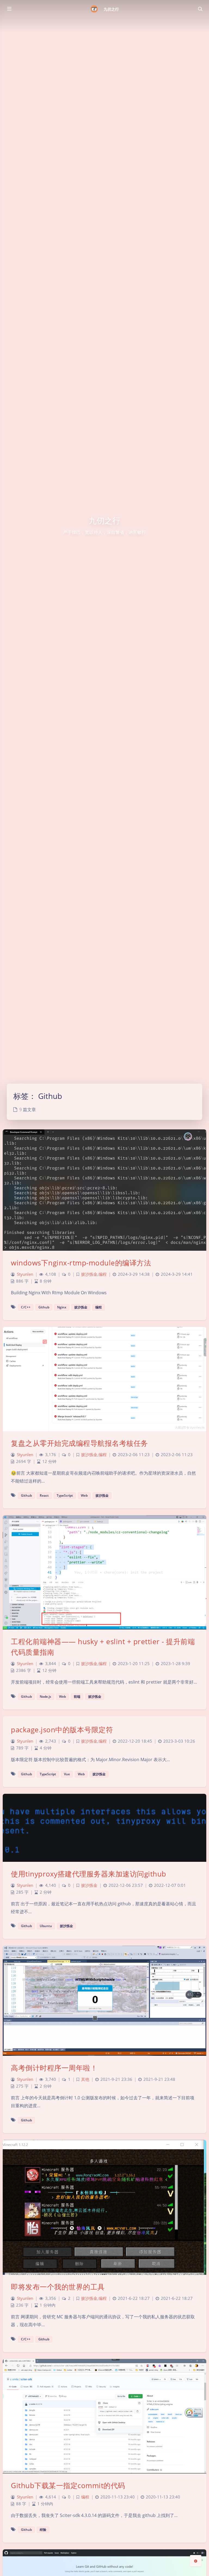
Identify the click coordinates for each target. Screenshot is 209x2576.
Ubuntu (46, 1926)
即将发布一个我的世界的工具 (58, 2287)
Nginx (62, 1307)
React (44, 1495)
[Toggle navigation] (200, 9)
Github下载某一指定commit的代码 (68, 2485)
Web (84, 1495)
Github (44, 1307)
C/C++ (26, 1307)
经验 (43, 2530)
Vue (67, 1774)
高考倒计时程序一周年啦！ (54, 2068)
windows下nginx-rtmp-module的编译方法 (81, 1263)
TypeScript (65, 1495)
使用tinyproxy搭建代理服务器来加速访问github (89, 1874)
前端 (77, 1697)
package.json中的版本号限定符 (62, 1730)
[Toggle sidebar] (9, 9)
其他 (85, 2079)
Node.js (45, 1697)
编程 (103, 1274)
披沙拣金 (89, 1274)
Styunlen (25, 1274)
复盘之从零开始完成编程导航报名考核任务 (79, 1443)
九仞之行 (111, 9)
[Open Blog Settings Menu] (196, 2561)
